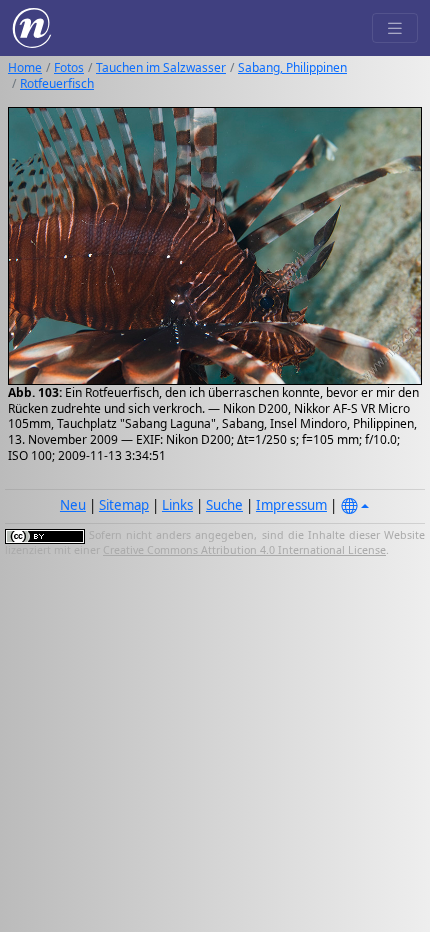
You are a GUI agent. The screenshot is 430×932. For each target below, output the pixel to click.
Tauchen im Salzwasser (161, 67)
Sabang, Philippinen (292, 67)
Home (25, 67)
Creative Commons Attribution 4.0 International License (244, 550)
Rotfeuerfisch (57, 83)
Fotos (69, 67)
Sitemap (124, 505)
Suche (224, 505)
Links (177, 505)
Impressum (291, 505)
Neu (73, 505)
